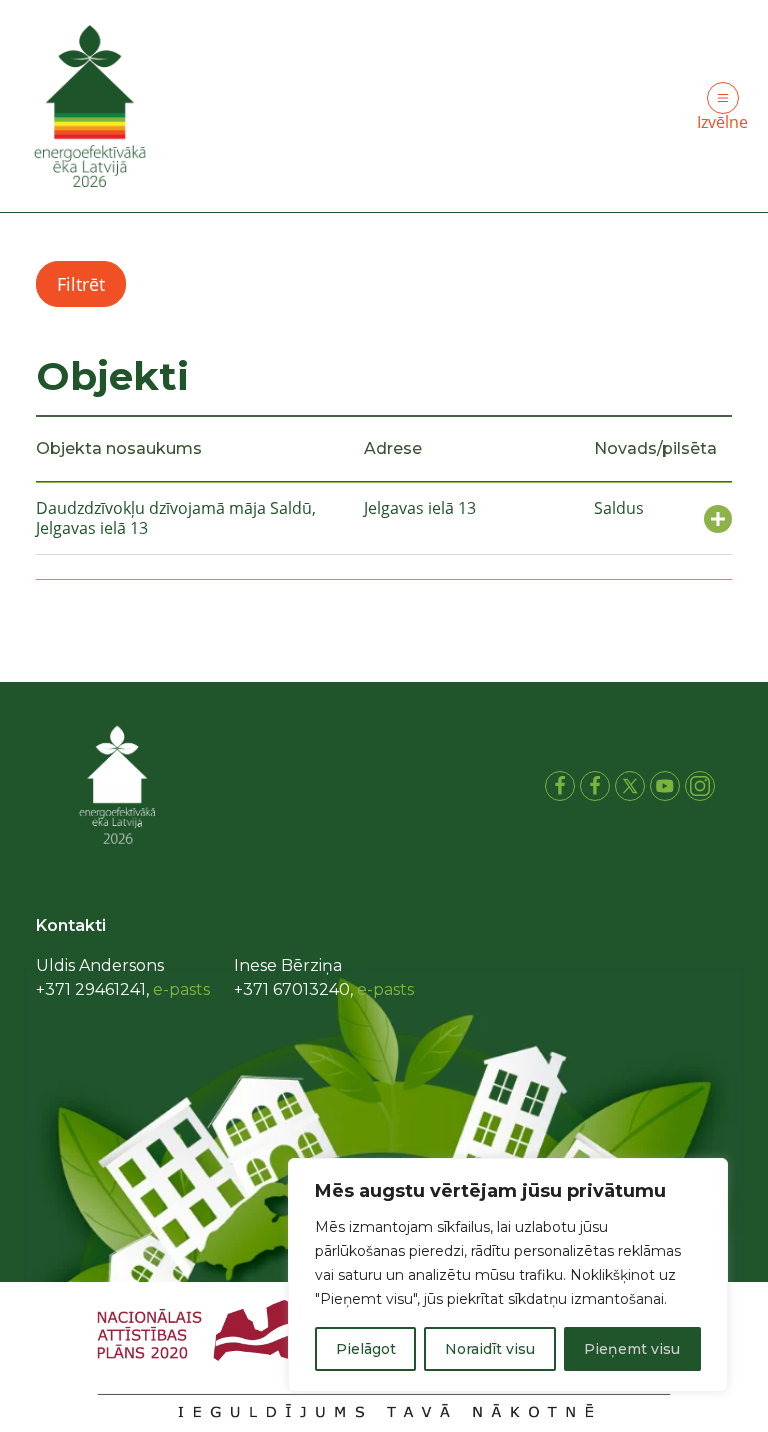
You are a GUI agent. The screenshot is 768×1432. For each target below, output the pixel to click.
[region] (508, 1275)
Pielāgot (366, 1349)
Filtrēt (81, 284)
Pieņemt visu (632, 1349)
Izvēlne (722, 122)
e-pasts (181, 989)
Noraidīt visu (490, 1349)
